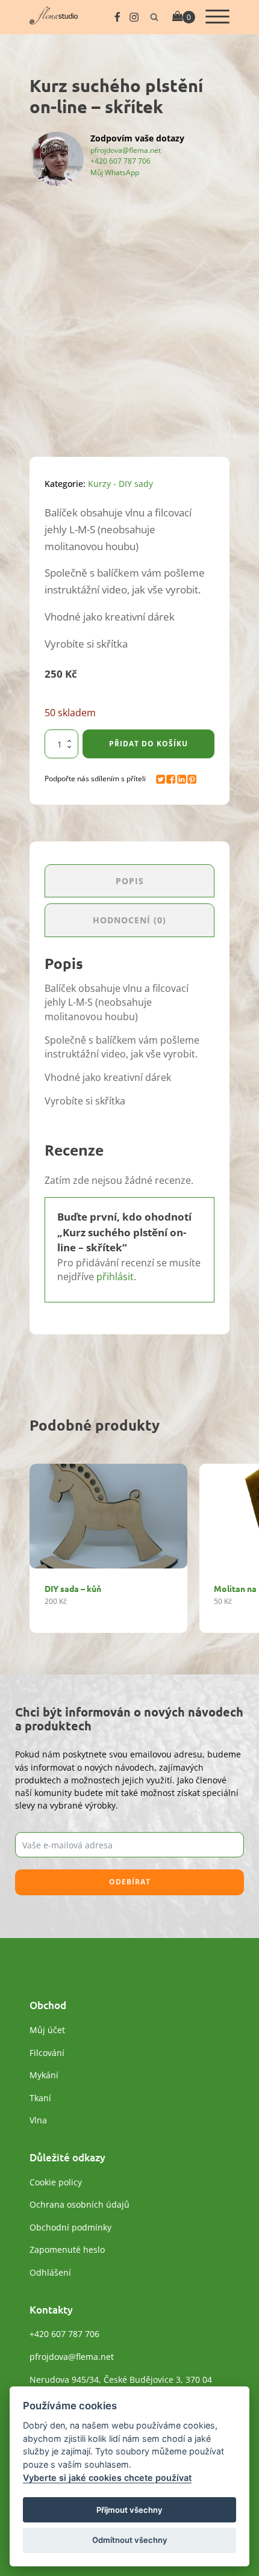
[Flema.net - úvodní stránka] (54, 21)
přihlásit (115, 1277)
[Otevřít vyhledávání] (154, 17)
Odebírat (130, 1882)
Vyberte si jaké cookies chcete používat (107, 2478)
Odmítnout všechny (130, 2540)
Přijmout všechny (129, 2510)
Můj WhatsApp (115, 172)
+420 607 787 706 (120, 161)
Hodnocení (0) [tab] (129, 920)
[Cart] (184, 17)
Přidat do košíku (148, 744)
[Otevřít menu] (217, 17)
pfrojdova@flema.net (126, 150)
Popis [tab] (130, 881)
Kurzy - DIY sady (120, 484)
